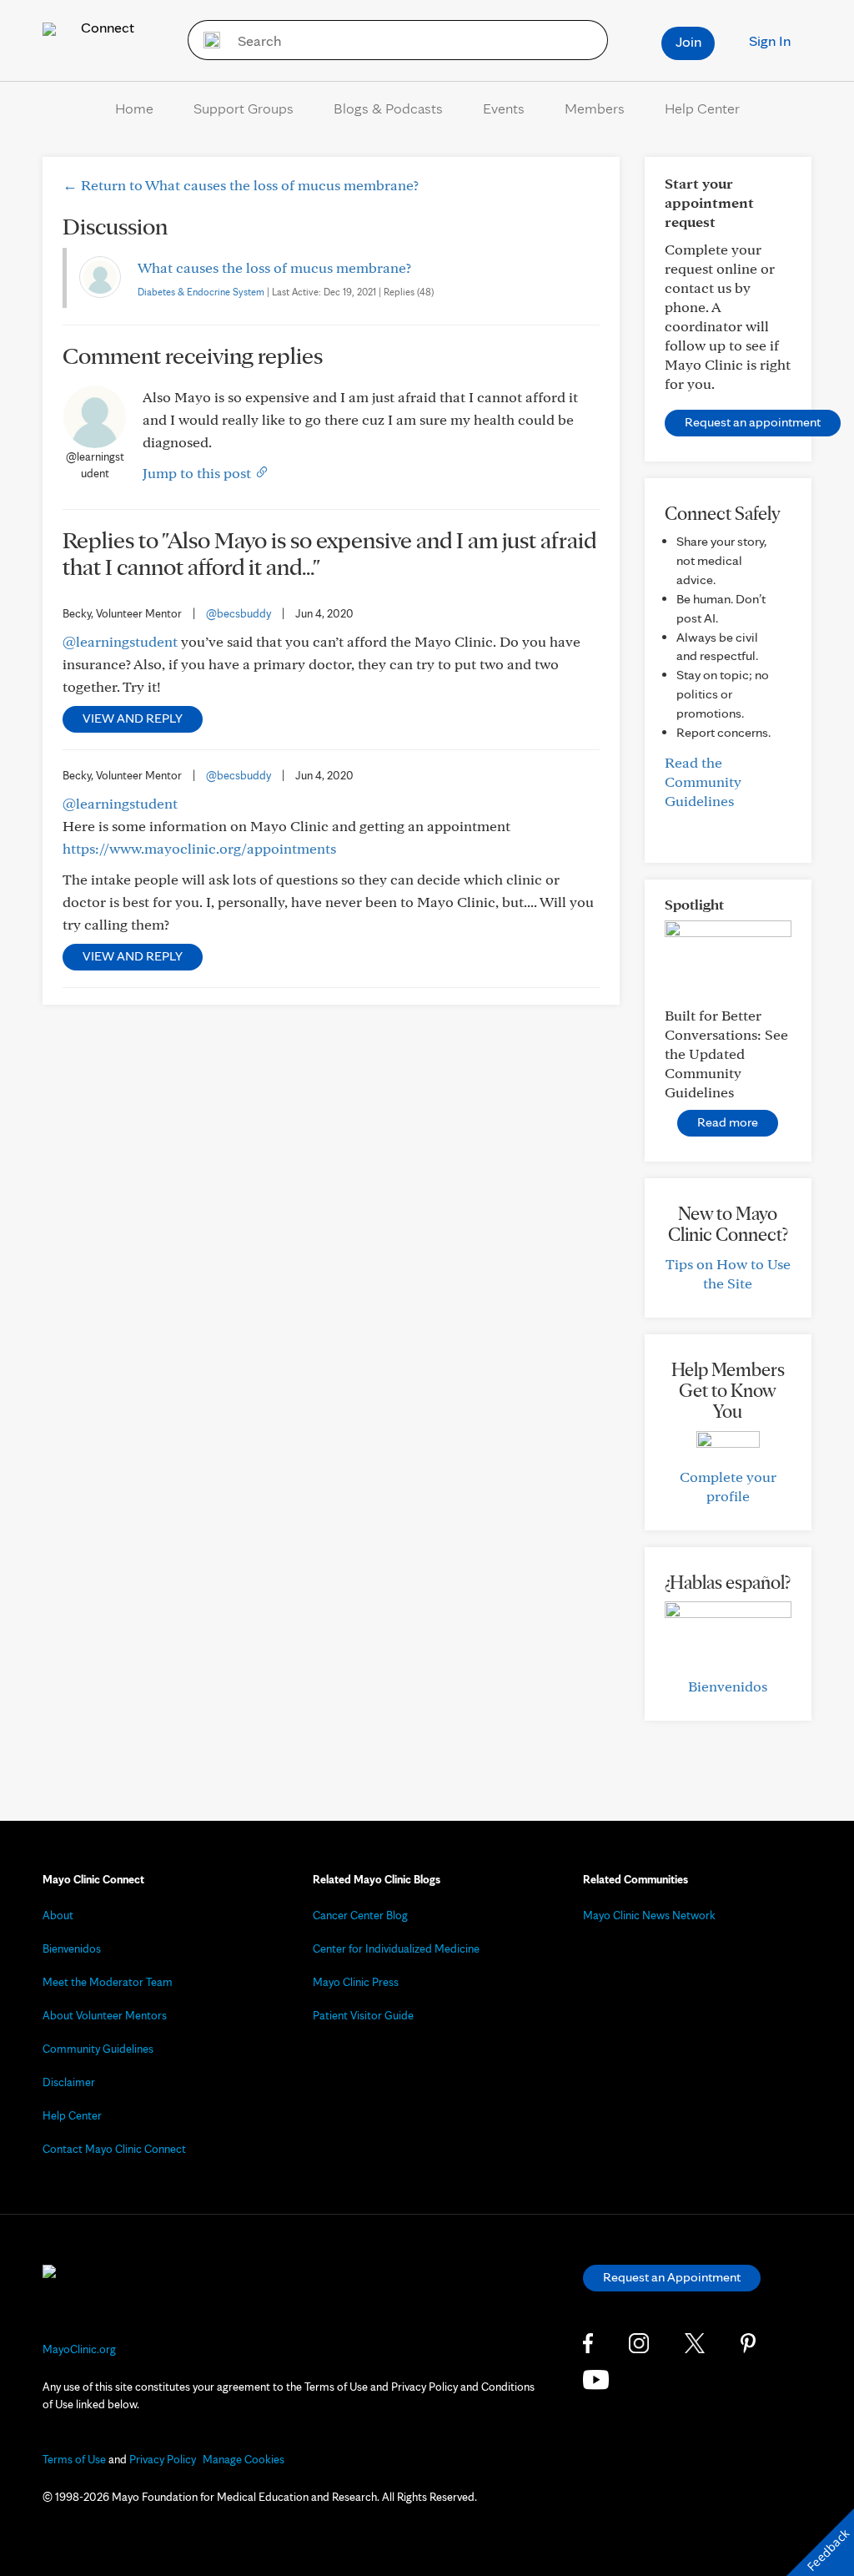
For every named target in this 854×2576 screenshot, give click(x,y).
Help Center (702, 108)
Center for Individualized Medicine (396, 1948)
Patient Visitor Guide (363, 2015)
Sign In (770, 40)
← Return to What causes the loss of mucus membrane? (241, 185)
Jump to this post (198, 473)
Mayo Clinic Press (356, 1982)
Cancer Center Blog (360, 1915)
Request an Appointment (672, 2277)
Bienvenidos (728, 1686)
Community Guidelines (98, 2049)
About (58, 1915)
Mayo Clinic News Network (649, 1915)
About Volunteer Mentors (105, 2015)
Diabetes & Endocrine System (201, 292)
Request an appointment (753, 422)
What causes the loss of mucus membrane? (274, 267)
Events (504, 108)
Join (688, 41)
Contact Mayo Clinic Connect (114, 2149)
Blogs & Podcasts (388, 108)
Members (595, 108)
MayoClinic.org (79, 2349)
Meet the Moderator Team (108, 1982)
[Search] (206, 40)
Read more (728, 1122)
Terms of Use (74, 2459)
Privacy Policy (163, 2459)
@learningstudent (120, 641)
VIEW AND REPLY (133, 718)
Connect (106, 27)
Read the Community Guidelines (703, 781)
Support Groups (244, 108)
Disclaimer (69, 2082)
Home (134, 108)
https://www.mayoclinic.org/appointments (199, 848)
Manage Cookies (244, 2459)
